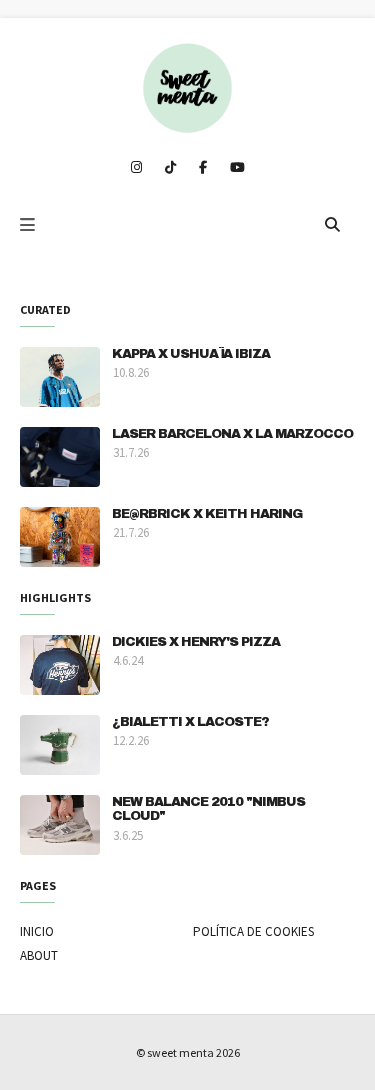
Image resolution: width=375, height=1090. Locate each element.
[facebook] (203, 168)
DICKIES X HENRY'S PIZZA (196, 642)
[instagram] (136, 168)
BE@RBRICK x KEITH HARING (207, 514)
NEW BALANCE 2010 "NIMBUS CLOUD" (208, 809)
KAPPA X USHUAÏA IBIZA (191, 354)
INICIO (37, 931)
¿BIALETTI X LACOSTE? (190, 722)
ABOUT (39, 955)
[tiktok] (170, 168)
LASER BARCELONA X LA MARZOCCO (232, 434)
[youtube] (237, 168)
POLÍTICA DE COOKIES (253, 931)
